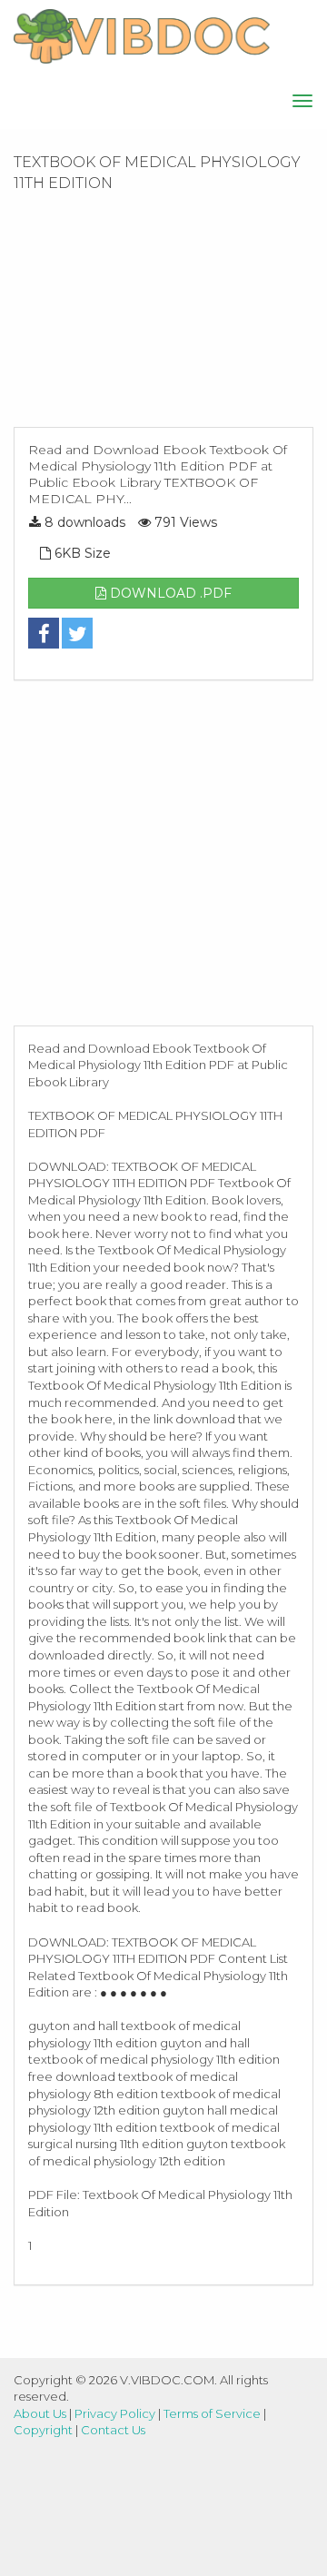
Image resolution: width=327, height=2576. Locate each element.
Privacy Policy (115, 2413)
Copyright (43, 2430)
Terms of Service (212, 2413)
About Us (40, 2413)
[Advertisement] (163, 315)
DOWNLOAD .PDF (169, 593)
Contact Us (113, 2430)
